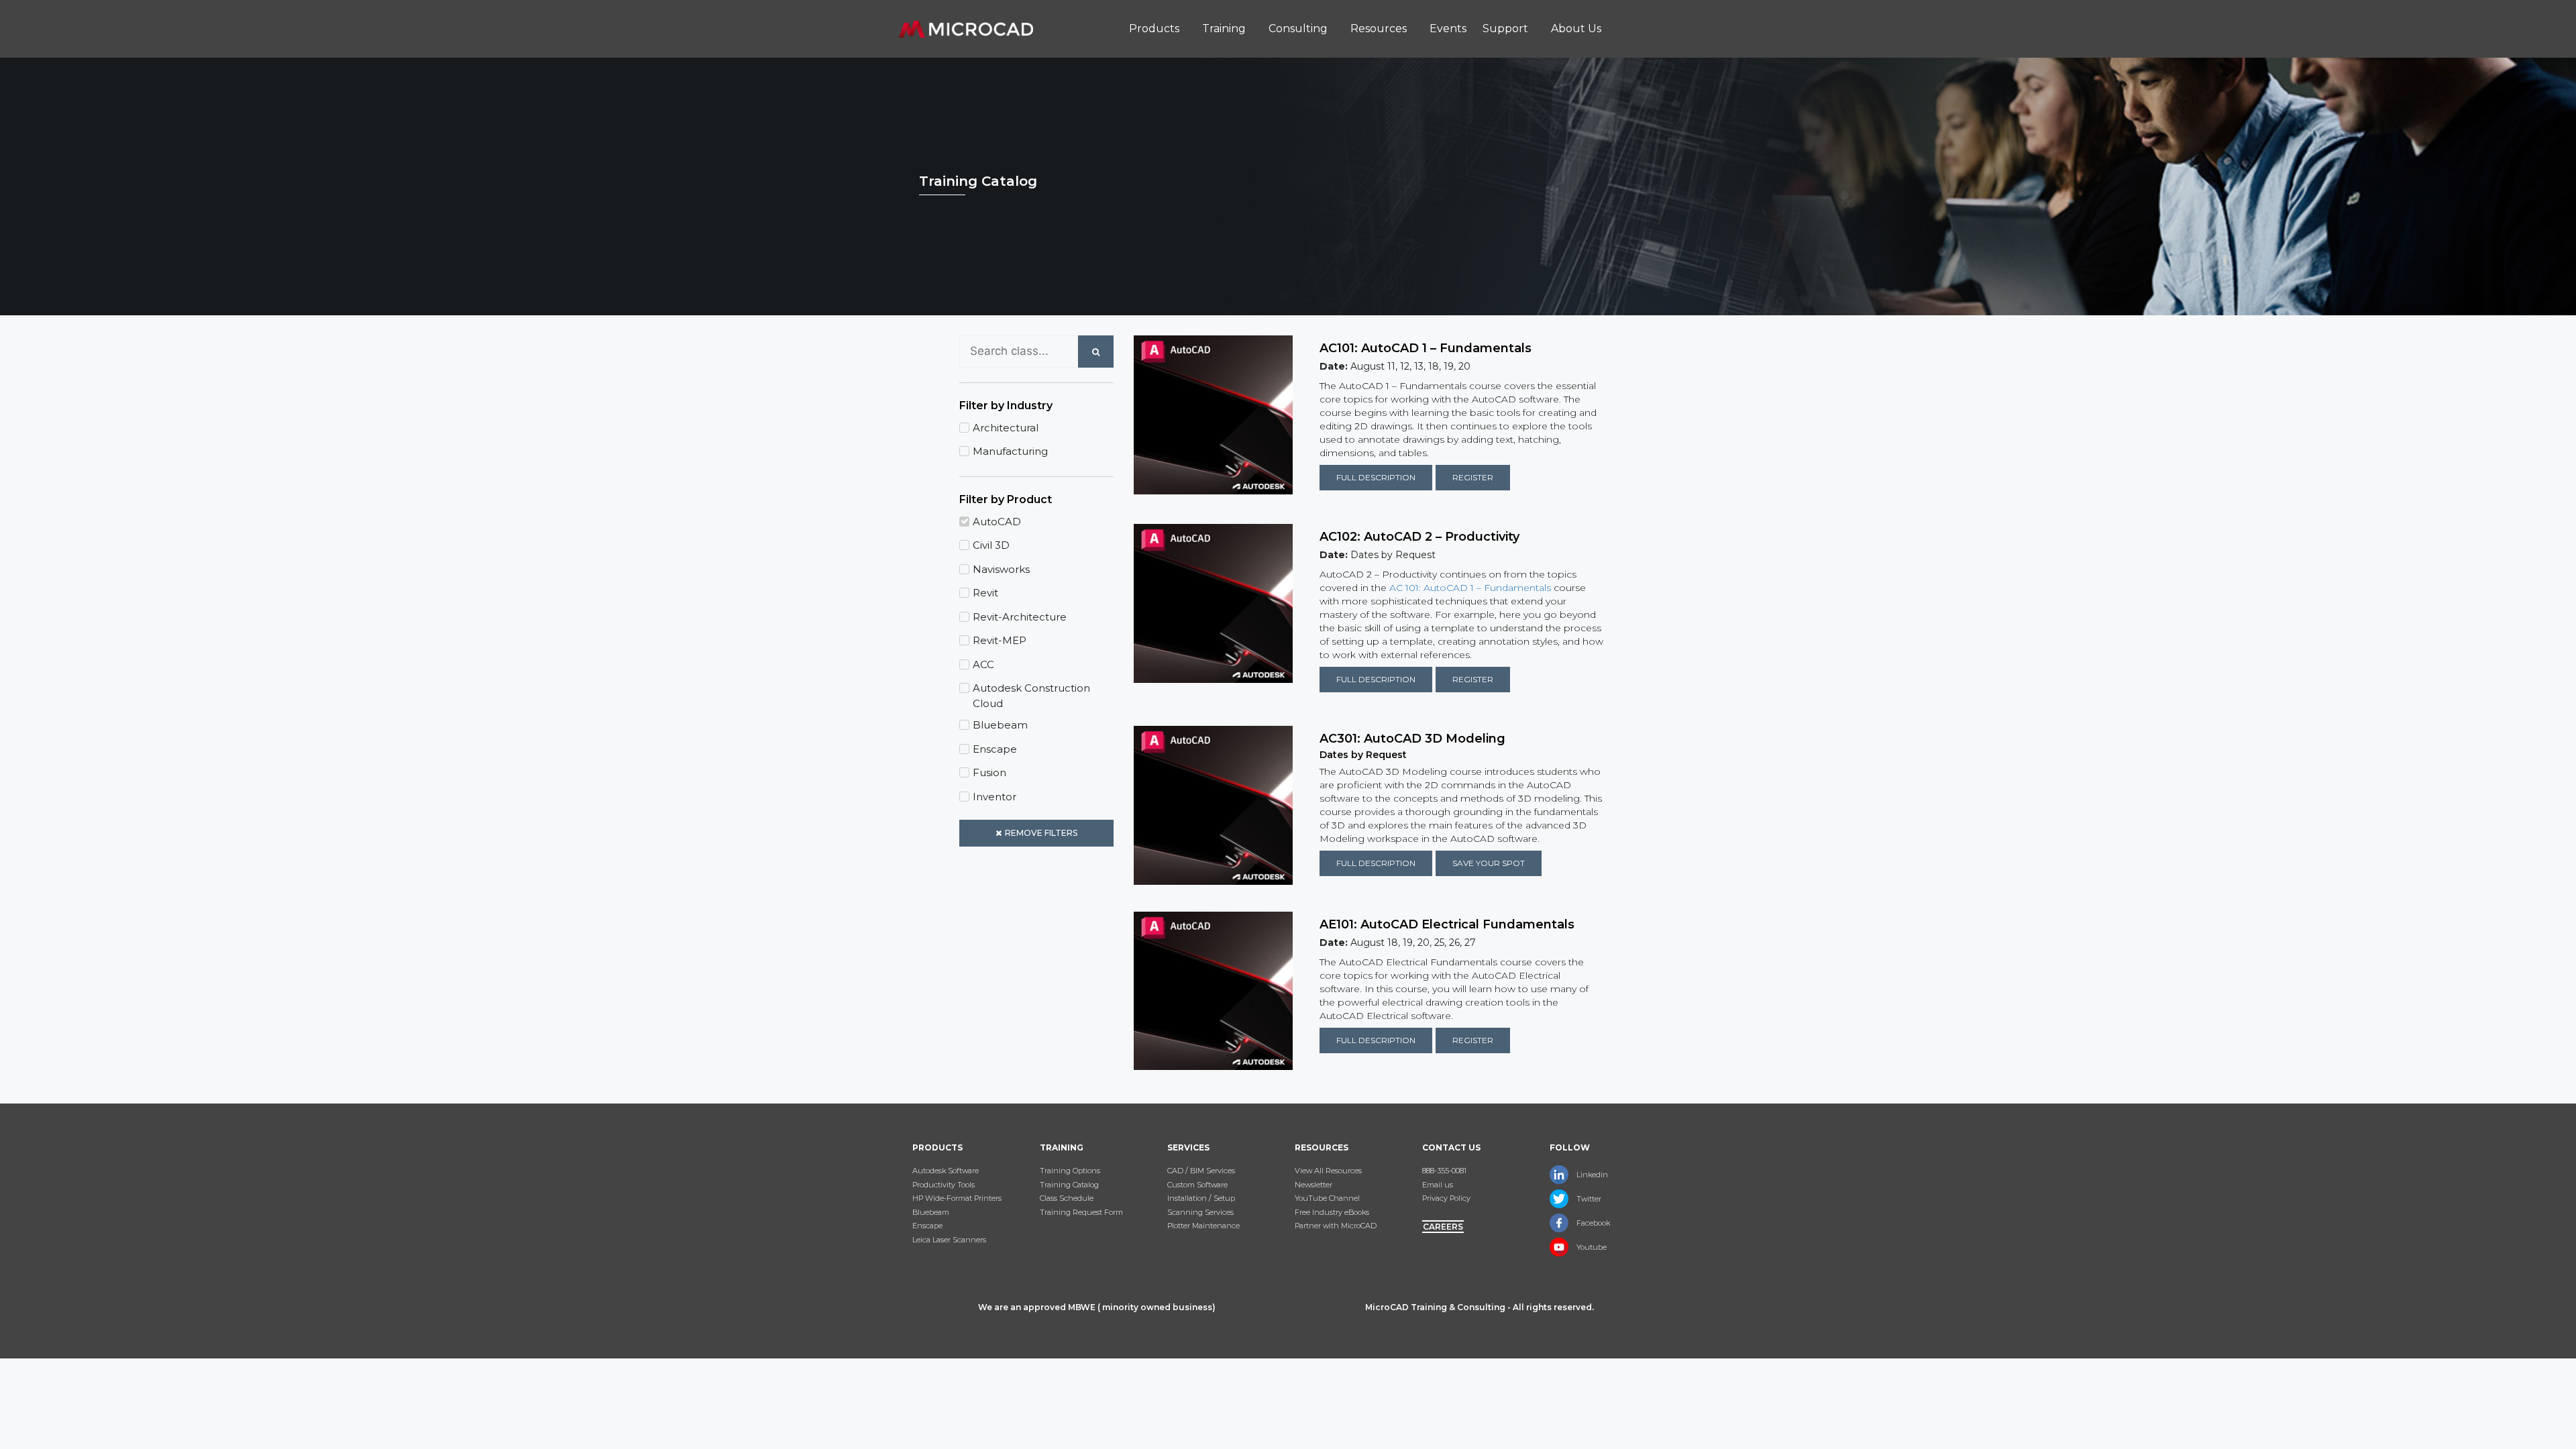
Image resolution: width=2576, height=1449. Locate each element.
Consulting (1298, 29)
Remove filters (1041, 833)
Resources (1379, 29)
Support (1505, 29)
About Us (1576, 29)
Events (1448, 29)
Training (1224, 29)
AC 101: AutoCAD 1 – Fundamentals (1470, 588)
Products (1154, 29)
